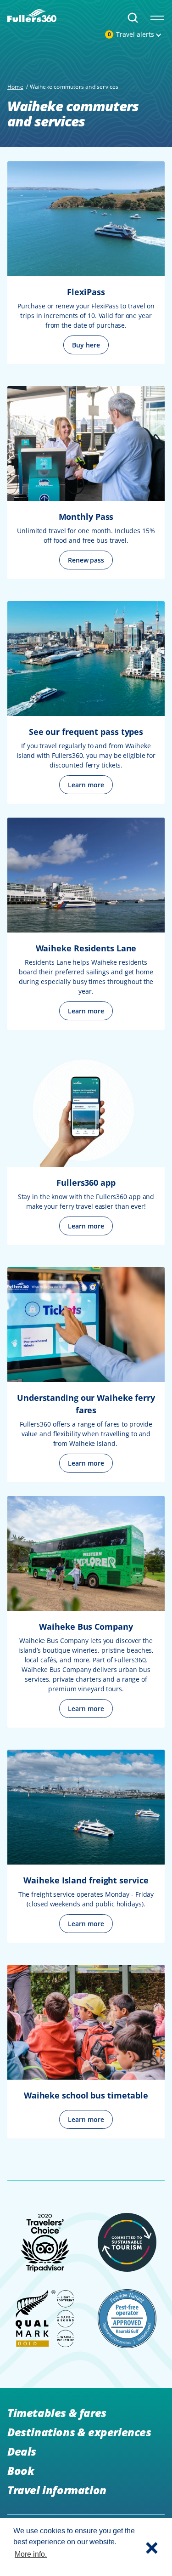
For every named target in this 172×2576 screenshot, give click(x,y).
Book (21, 2471)
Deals (22, 2451)
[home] (32, 14)
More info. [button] (31, 2554)
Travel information (57, 2490)
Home (15, 87)
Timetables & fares (57, 2413)
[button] (152, 2547)
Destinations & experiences (79, 2432)
